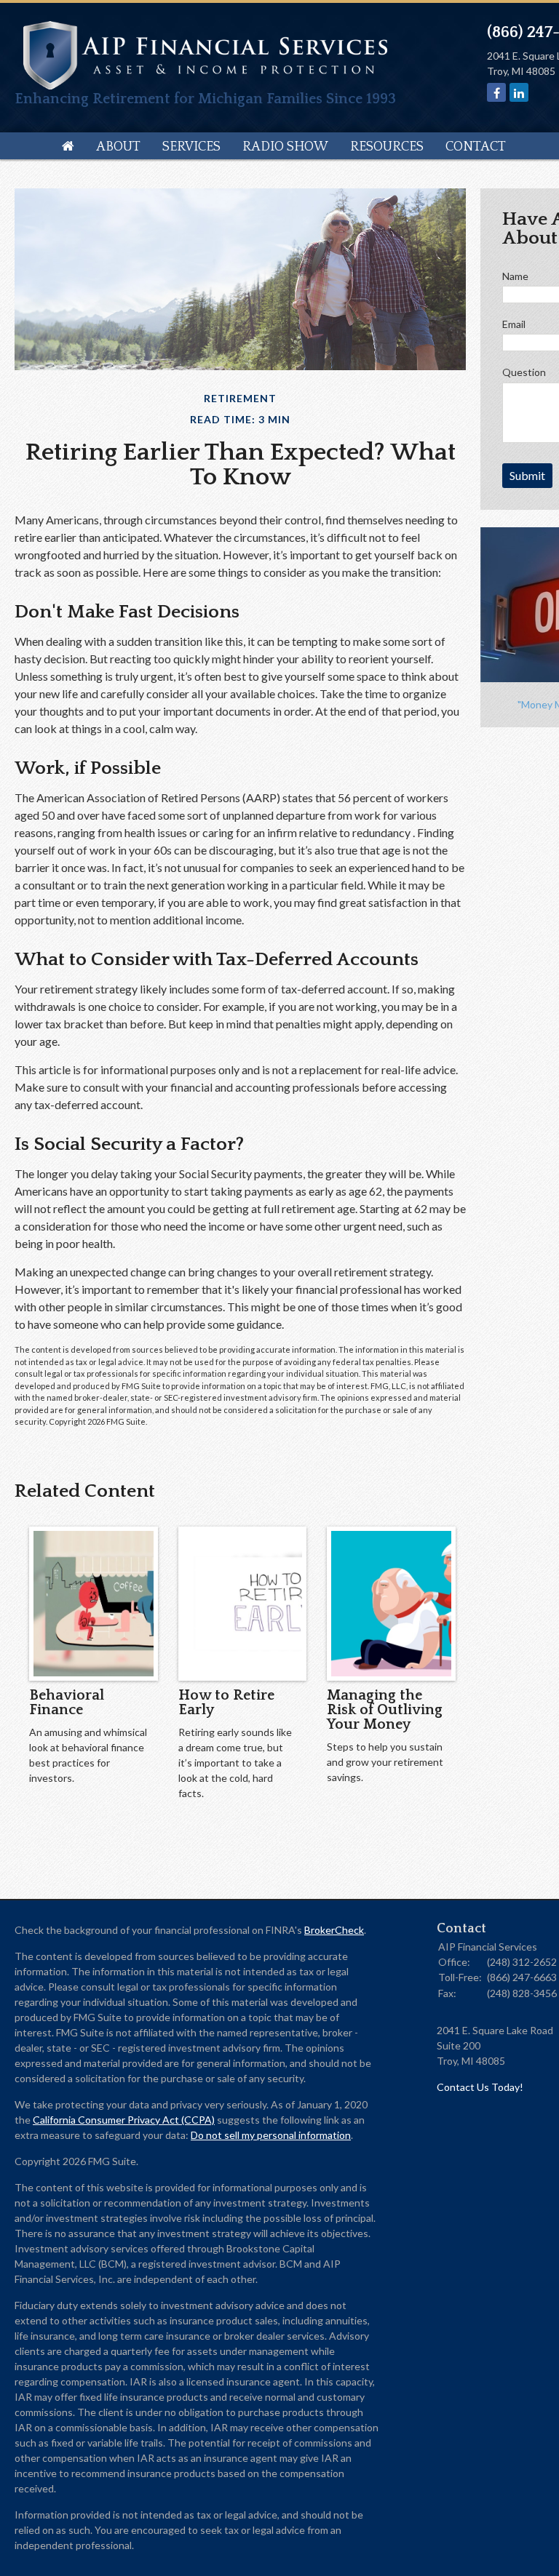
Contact (476, 147)
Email (514, 324)
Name (515, 276)
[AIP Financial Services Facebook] (496, 93)
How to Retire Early (226, 1703)
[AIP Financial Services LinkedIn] (519, 93)
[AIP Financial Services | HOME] (205, 85)
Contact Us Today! (480, 2087)
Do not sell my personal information (271, 2135)
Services (191, 147)
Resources (387, 147)
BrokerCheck (334, 1930)
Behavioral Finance (67, 1703)
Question (524, 372)
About (118, 147)
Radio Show (285, 147)
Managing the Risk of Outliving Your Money (385, 1710)
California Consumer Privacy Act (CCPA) (124, 2120)
